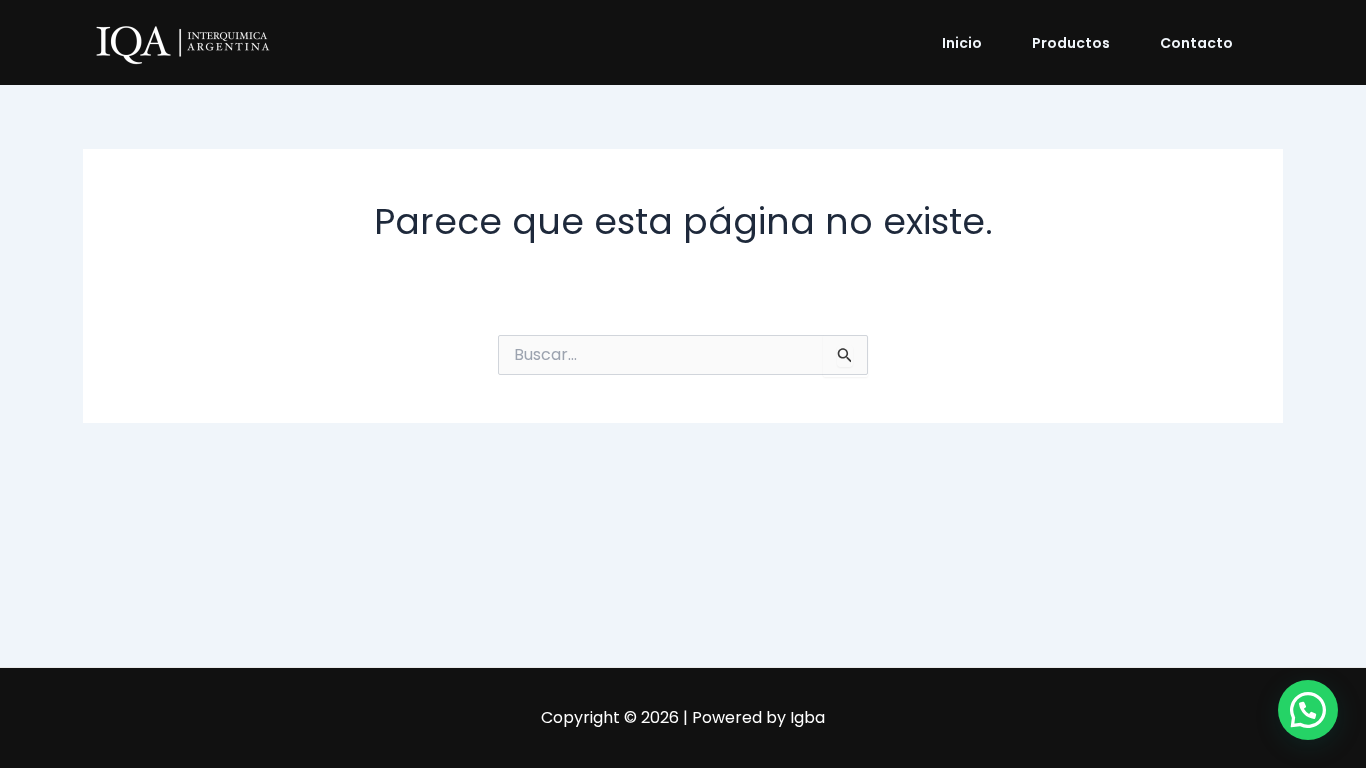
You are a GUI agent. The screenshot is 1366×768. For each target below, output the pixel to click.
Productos (1071, 43)
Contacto (1196, 43)
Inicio (962, 43)
